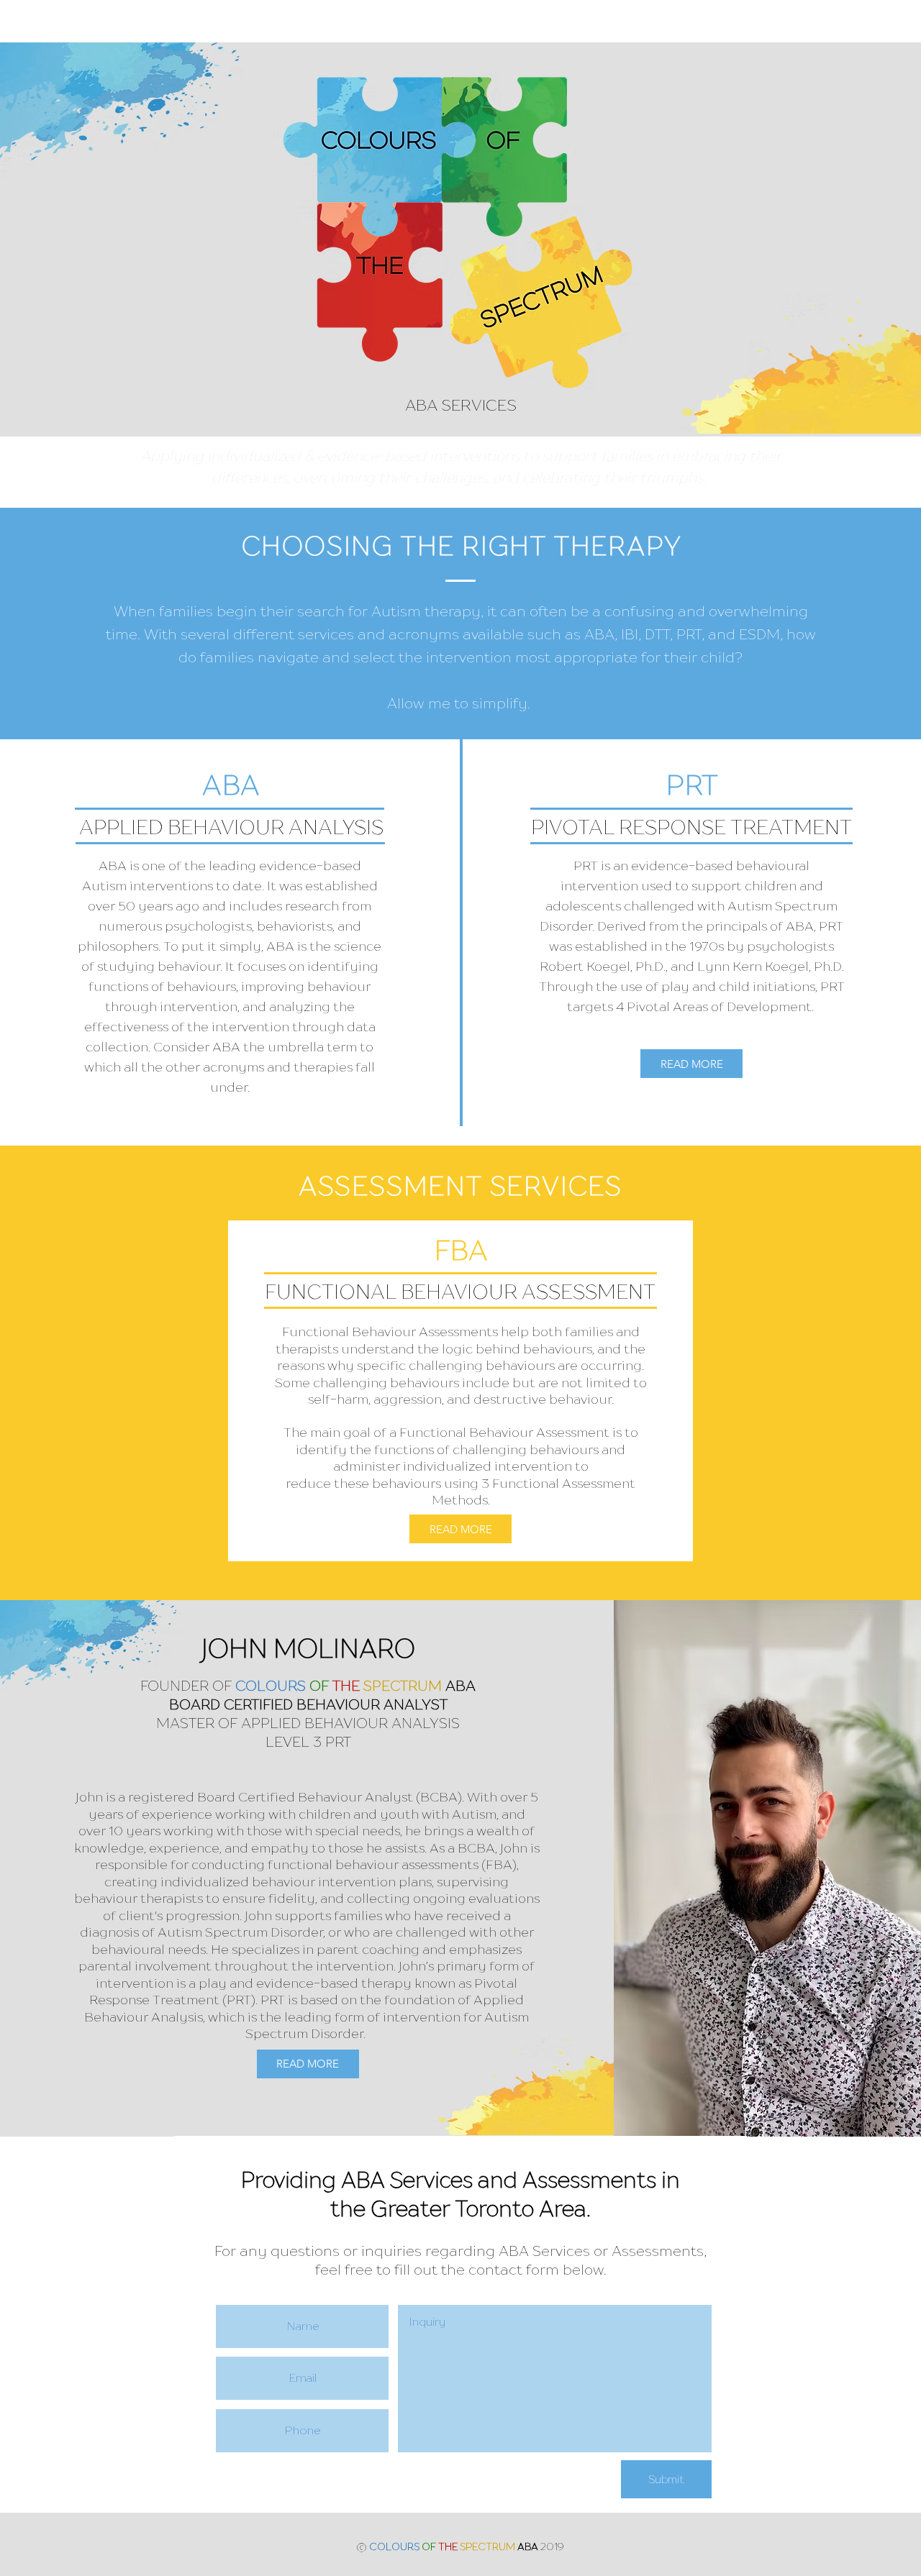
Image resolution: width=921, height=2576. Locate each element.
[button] (691, 1064)
